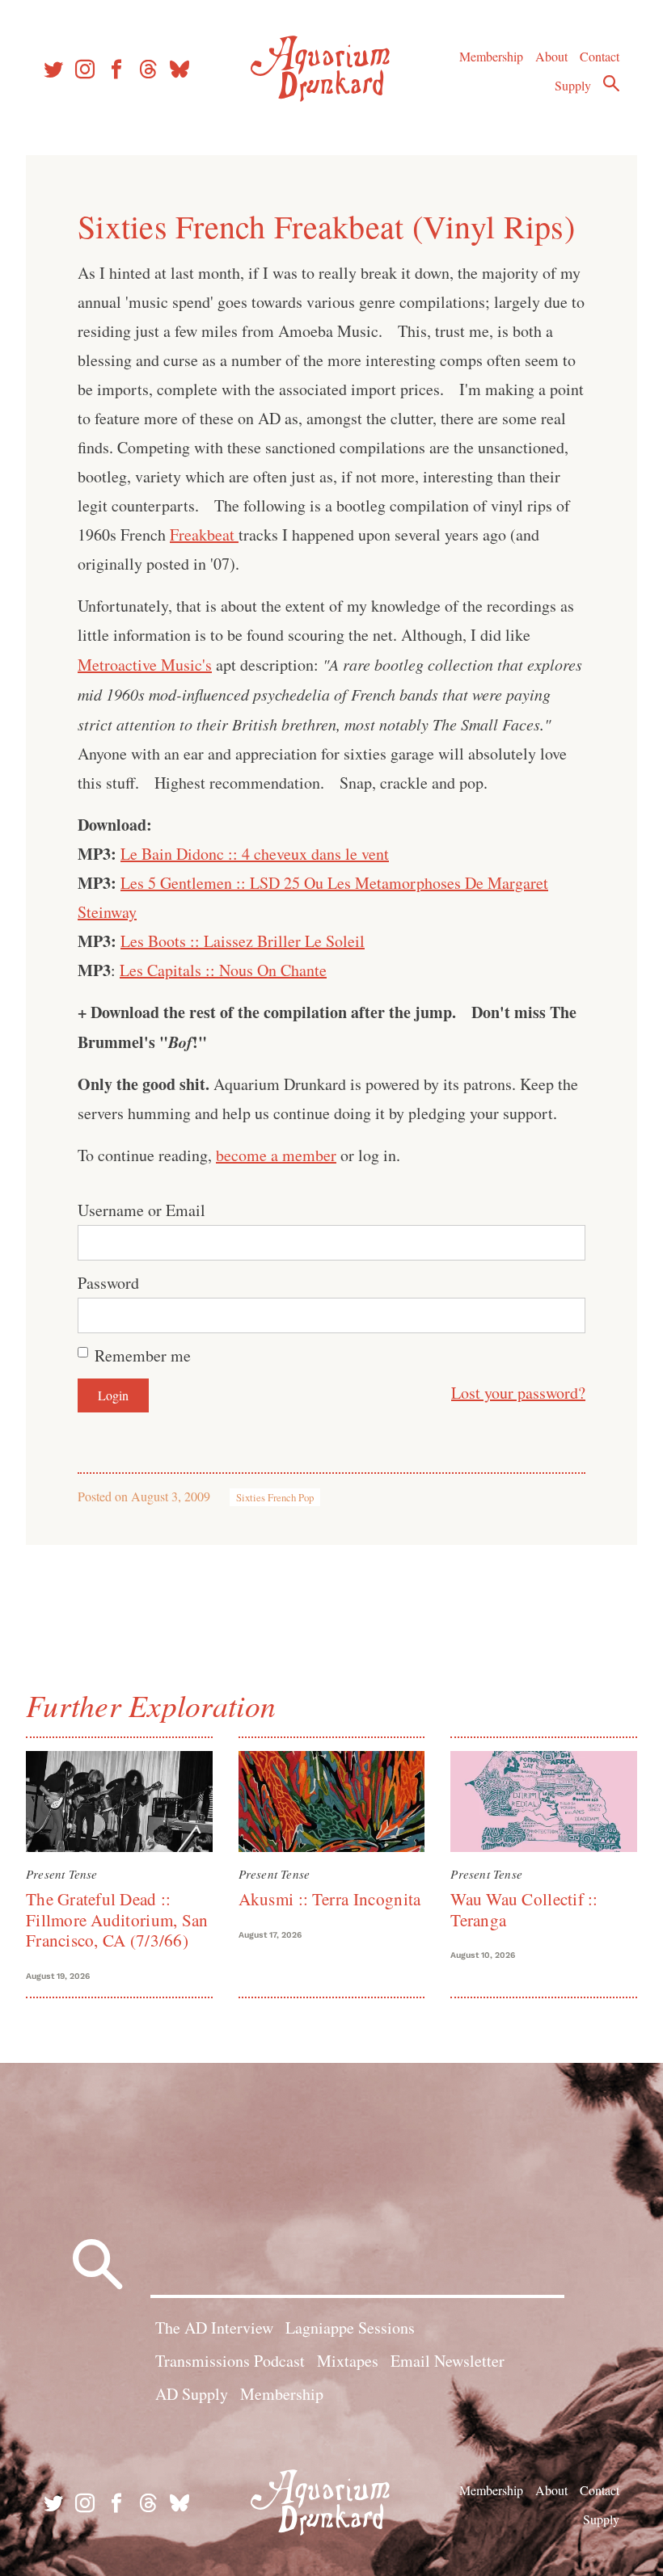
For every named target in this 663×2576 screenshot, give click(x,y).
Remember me (143, 1355)
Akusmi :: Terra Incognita (330, 1899)
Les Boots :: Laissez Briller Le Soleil (243, 941)
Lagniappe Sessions (350, 2328)
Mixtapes (348, 2361)
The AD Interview (214, 2328)
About (551, 56)
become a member (276, 1155)
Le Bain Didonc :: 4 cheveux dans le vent (255, 854)
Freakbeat (204, 535)
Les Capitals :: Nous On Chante (223, 970)
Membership (491, 56)
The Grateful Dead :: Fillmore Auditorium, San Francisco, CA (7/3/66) (117, 1919)
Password (108, 1283)
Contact (600, 56)
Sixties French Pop (275, 1497)
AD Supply (192, 2394)
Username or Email (141, 1210)
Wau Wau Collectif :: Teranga (524, 1909)
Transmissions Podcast (230, 2361)
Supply (573, 85)
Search (611, 83)
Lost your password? (518, 1393)
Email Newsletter (448, 2361)
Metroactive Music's (145, 665)
